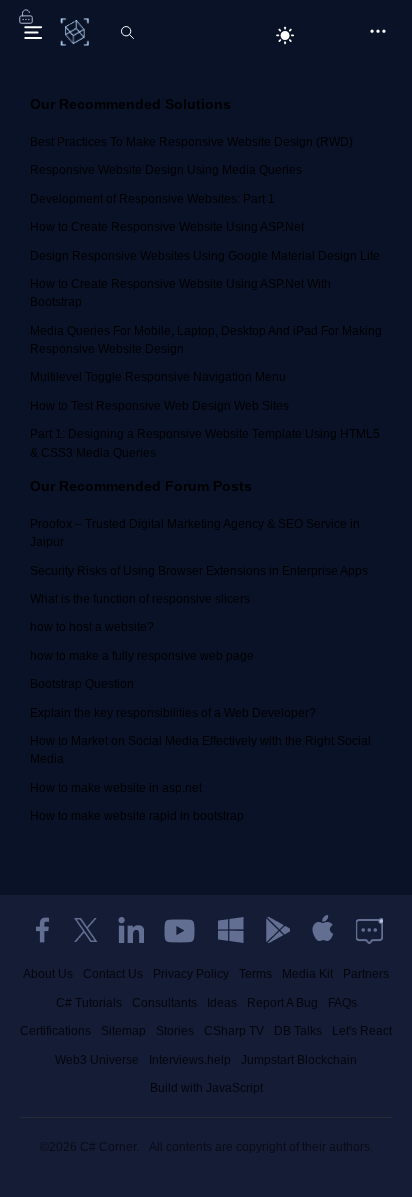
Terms (255, 974)
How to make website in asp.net (116, 788)
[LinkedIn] (131, 930)
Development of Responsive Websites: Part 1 (152, 199)
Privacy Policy (191, 974)
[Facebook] (42, 930)
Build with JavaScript (206, 1088)
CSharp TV (234, 1031)
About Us (48, 974)
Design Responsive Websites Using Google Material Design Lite (205, 256)
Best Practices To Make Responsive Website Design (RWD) (191, 142)
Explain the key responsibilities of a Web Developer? (173, 713)
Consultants (164, 1003)
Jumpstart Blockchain (299, 1060)
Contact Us (113, 974)
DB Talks (298, 1031)
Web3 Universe (97, 1060)
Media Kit (307, 974)
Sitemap (123, 1031)
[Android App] (277, 930)
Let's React (362, 1031)
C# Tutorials (89, 1003)
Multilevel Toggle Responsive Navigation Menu (158, 377)
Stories (175, 1031)
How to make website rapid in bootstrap (137, 816)
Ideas (222, 1003)
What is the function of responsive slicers (140, 599)
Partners (366, 974)
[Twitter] (86, 930)
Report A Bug (282, 1003)
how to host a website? (92, 627)
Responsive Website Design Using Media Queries (166, 170)
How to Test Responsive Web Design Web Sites (159, 406)
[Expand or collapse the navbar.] (33, 32)
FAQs (342, 1003)
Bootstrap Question (82, 684)
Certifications (55, 1031)
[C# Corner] (76, 31)
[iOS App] (323, 930)
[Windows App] (231, 930)
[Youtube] (181, 930)
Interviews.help (190, 1060)
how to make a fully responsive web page (142, 656)
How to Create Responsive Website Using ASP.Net (167, 227)
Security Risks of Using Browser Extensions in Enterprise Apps (199, 571)
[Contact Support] (369, 930)
